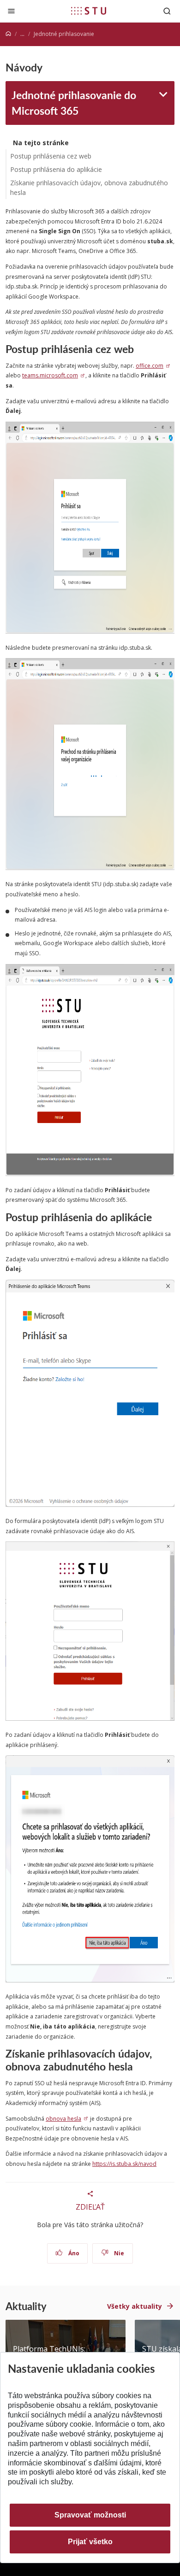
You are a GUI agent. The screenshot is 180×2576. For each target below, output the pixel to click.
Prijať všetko (90, 2542)
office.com (150, 366)
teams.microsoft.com (50, 375)
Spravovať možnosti (90, 2515)
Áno (73, 2253)
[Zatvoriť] (11, 11)
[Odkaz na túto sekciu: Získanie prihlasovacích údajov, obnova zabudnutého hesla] (137, 2066)
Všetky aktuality (135, 2306)
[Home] (8, 34)
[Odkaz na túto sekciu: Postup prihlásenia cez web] (138, 349)
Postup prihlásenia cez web (51, 156)
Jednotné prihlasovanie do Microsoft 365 (74, 103)
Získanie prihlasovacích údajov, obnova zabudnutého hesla (89, 188)
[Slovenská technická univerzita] (89, 11)
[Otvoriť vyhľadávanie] (167, 11)
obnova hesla (63, 2119)
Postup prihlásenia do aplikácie (56, 169)
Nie (118, 2253)
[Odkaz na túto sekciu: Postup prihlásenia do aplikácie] (156, 1217)
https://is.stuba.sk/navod (124, 2164)
